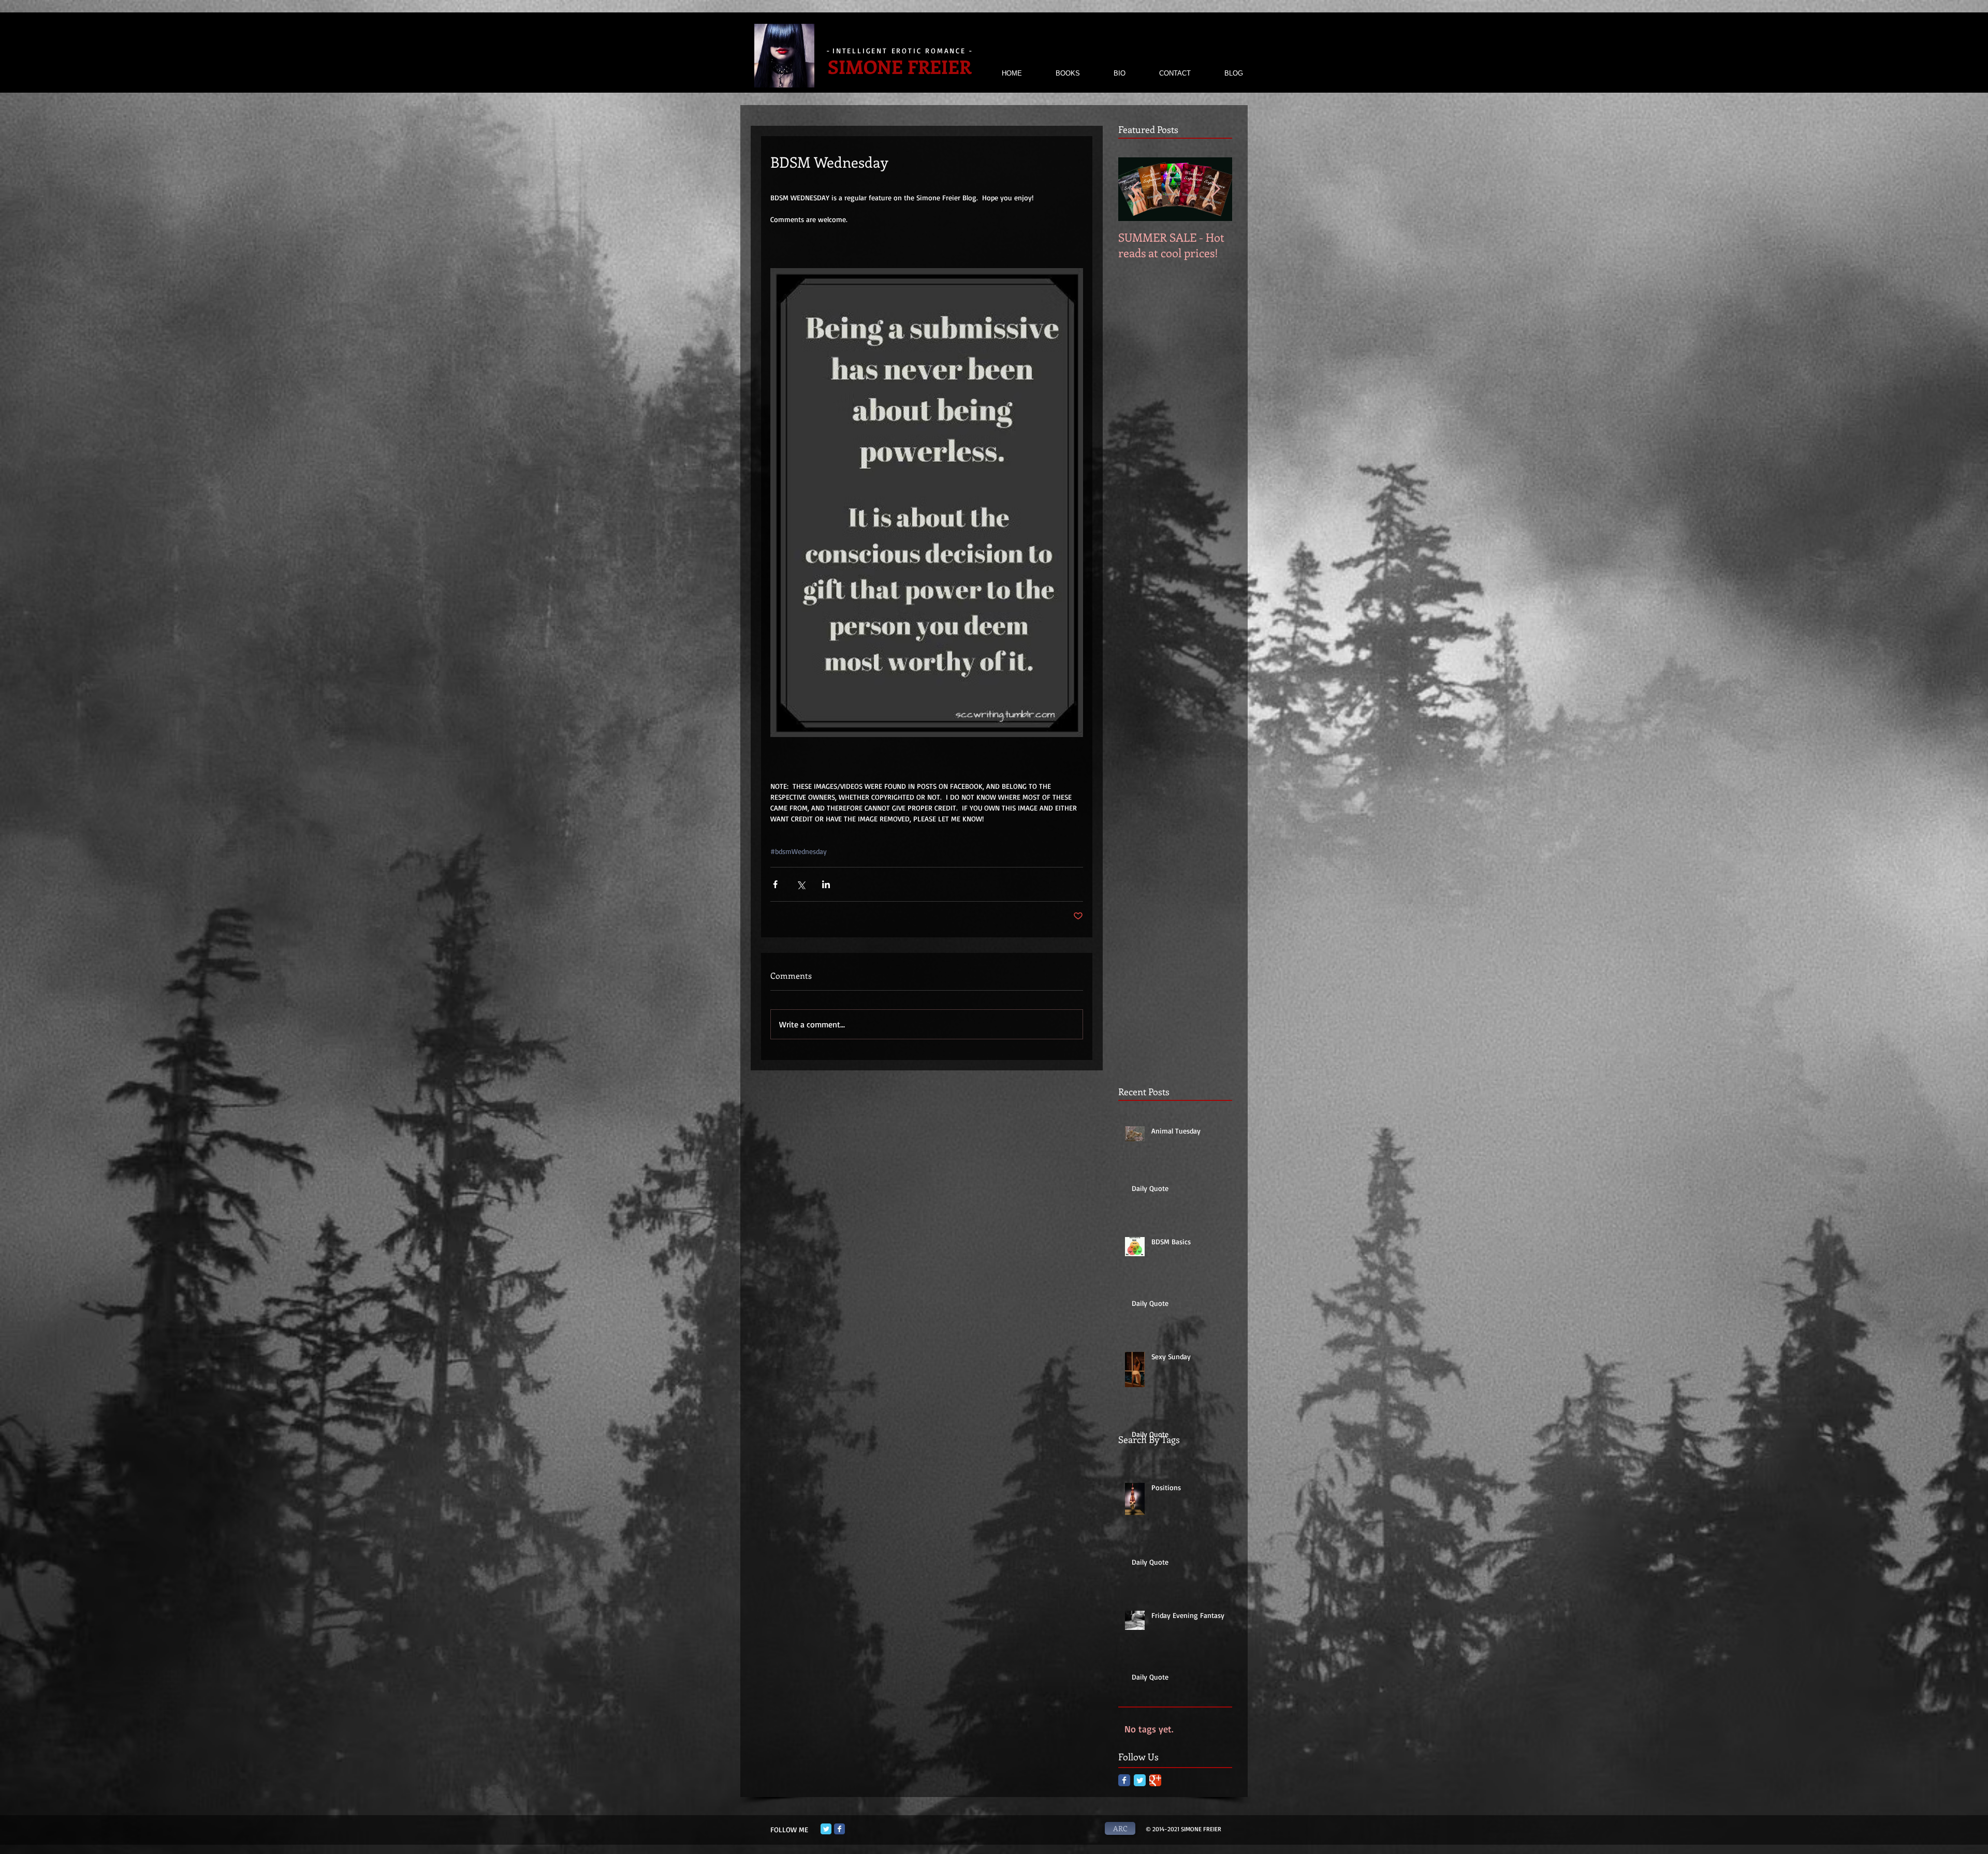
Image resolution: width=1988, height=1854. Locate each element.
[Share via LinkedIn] (826, 884)
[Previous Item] (1135, 189)
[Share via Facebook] (775, 884)
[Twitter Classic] (1140, 1780)
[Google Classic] (1155, 1780)
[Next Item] (1216, 189)
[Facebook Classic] (1124, 1780)
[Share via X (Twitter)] (801, 884)
